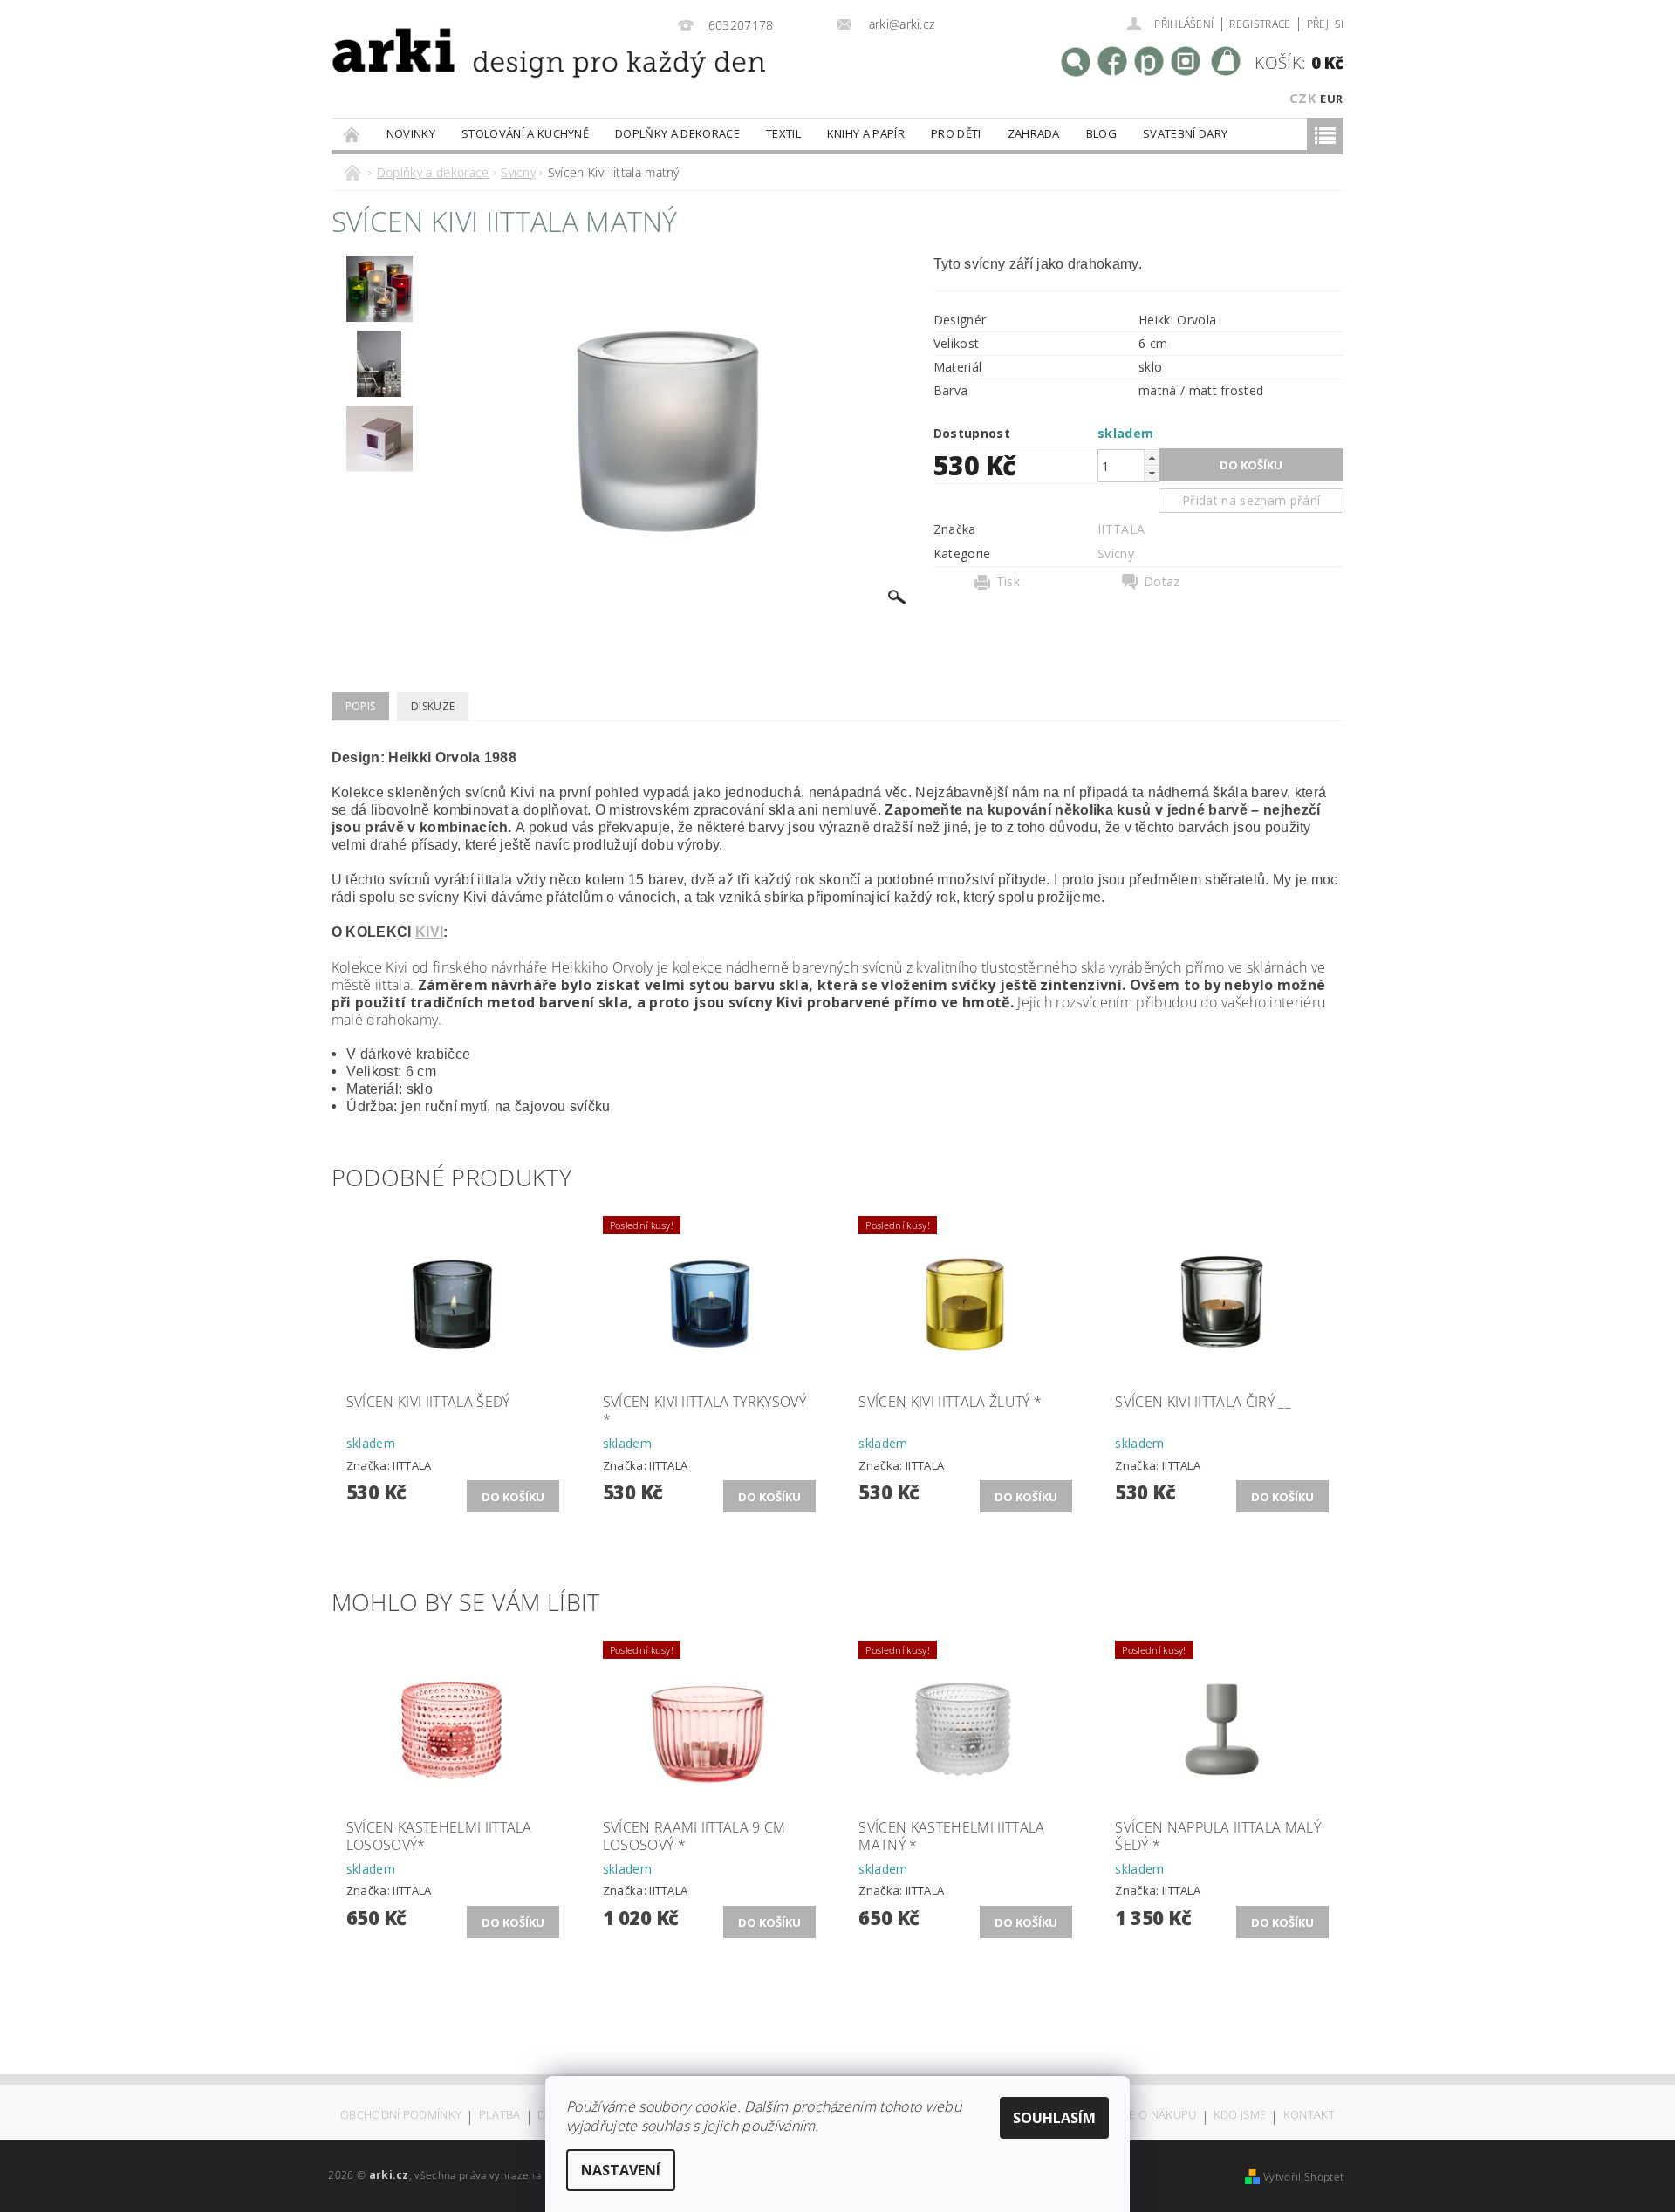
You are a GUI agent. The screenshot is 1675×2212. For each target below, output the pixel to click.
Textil (783, 133)
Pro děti (956, 133)
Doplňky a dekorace (677, 133)
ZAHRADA (1034, 133)
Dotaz (1162, 582)
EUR (1331, 99)
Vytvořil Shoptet (1303, 2177)
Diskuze (433, 706)
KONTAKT (1309, 2116)
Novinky (411, 133)
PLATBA (500, 2116)
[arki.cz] (492, 75)
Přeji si (1326, 24)
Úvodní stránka (352, 134)
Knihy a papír (866, 133)
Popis (361, 706)
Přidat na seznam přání (1251, 500)
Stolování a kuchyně (525, 133)
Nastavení (621, 2170)
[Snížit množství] (1152, 473)
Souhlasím (1054, 2118)
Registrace (1260, 24)
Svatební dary (1185, 133)
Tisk (1008, 582)
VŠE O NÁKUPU (1156, 2116)
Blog (1101, 133)
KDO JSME (1240, 2116)
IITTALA (1121, 529)
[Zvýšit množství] (1152, 457)
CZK (1303, 98)
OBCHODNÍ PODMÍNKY (401, 2116)
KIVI (429, 932)
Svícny (1116, 553)
